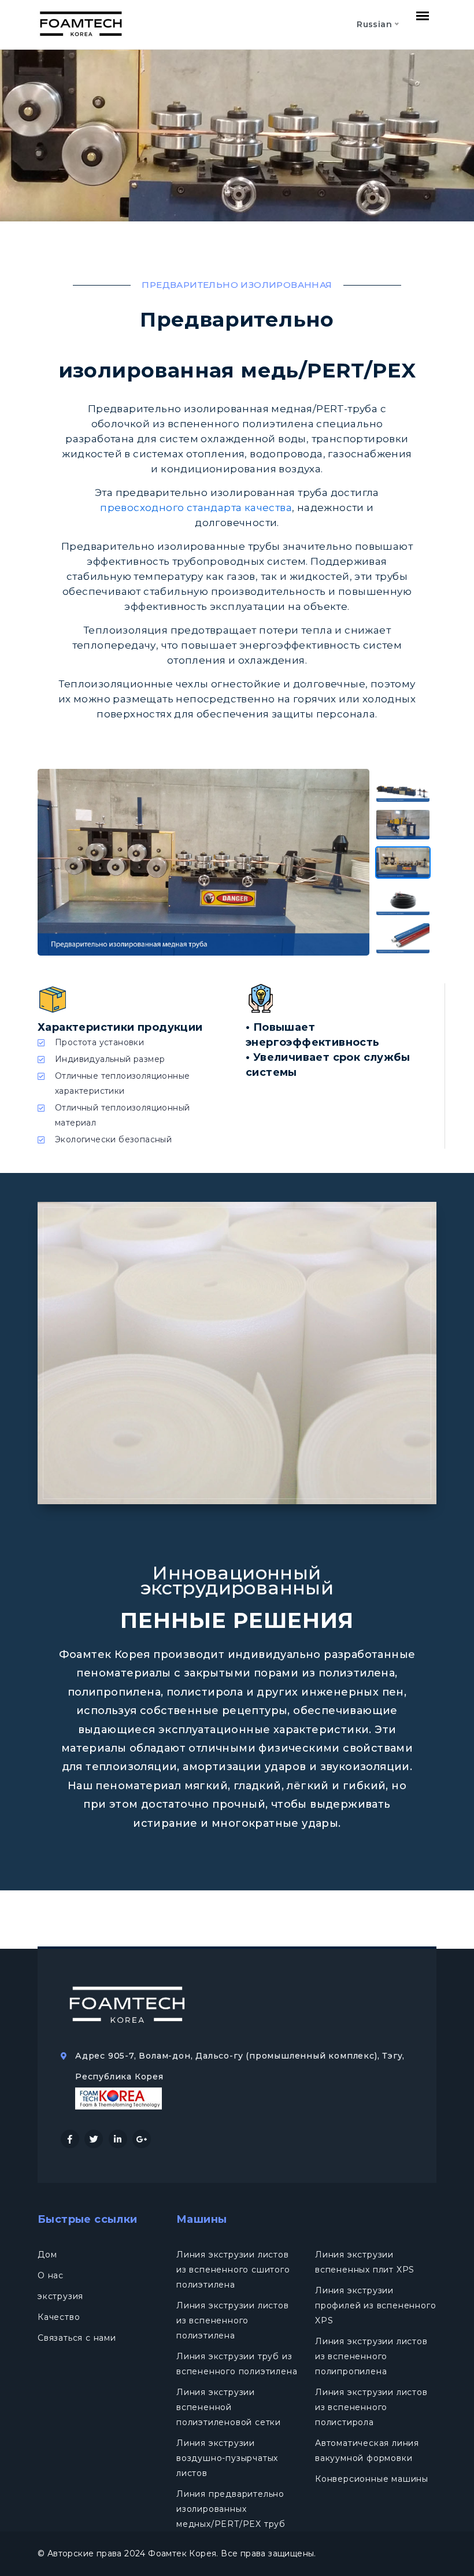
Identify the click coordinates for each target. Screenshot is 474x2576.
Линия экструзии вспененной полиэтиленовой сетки (229, 2407)
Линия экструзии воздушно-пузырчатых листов (227, 2458)
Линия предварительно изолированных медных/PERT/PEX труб (231, 2509)
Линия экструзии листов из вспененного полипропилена (371, 2356)
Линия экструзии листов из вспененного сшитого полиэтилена (233, 2270)
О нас (51, 2275)
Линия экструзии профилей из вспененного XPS (375, 2305)
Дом (47, 2255)
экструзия (60, 2296)
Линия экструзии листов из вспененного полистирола (371, 2407)
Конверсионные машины (372, 2479)
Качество (59, 2317)
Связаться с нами (77, 2338)
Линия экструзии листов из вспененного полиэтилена (233, 2320)
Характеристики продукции (120, 1027)
